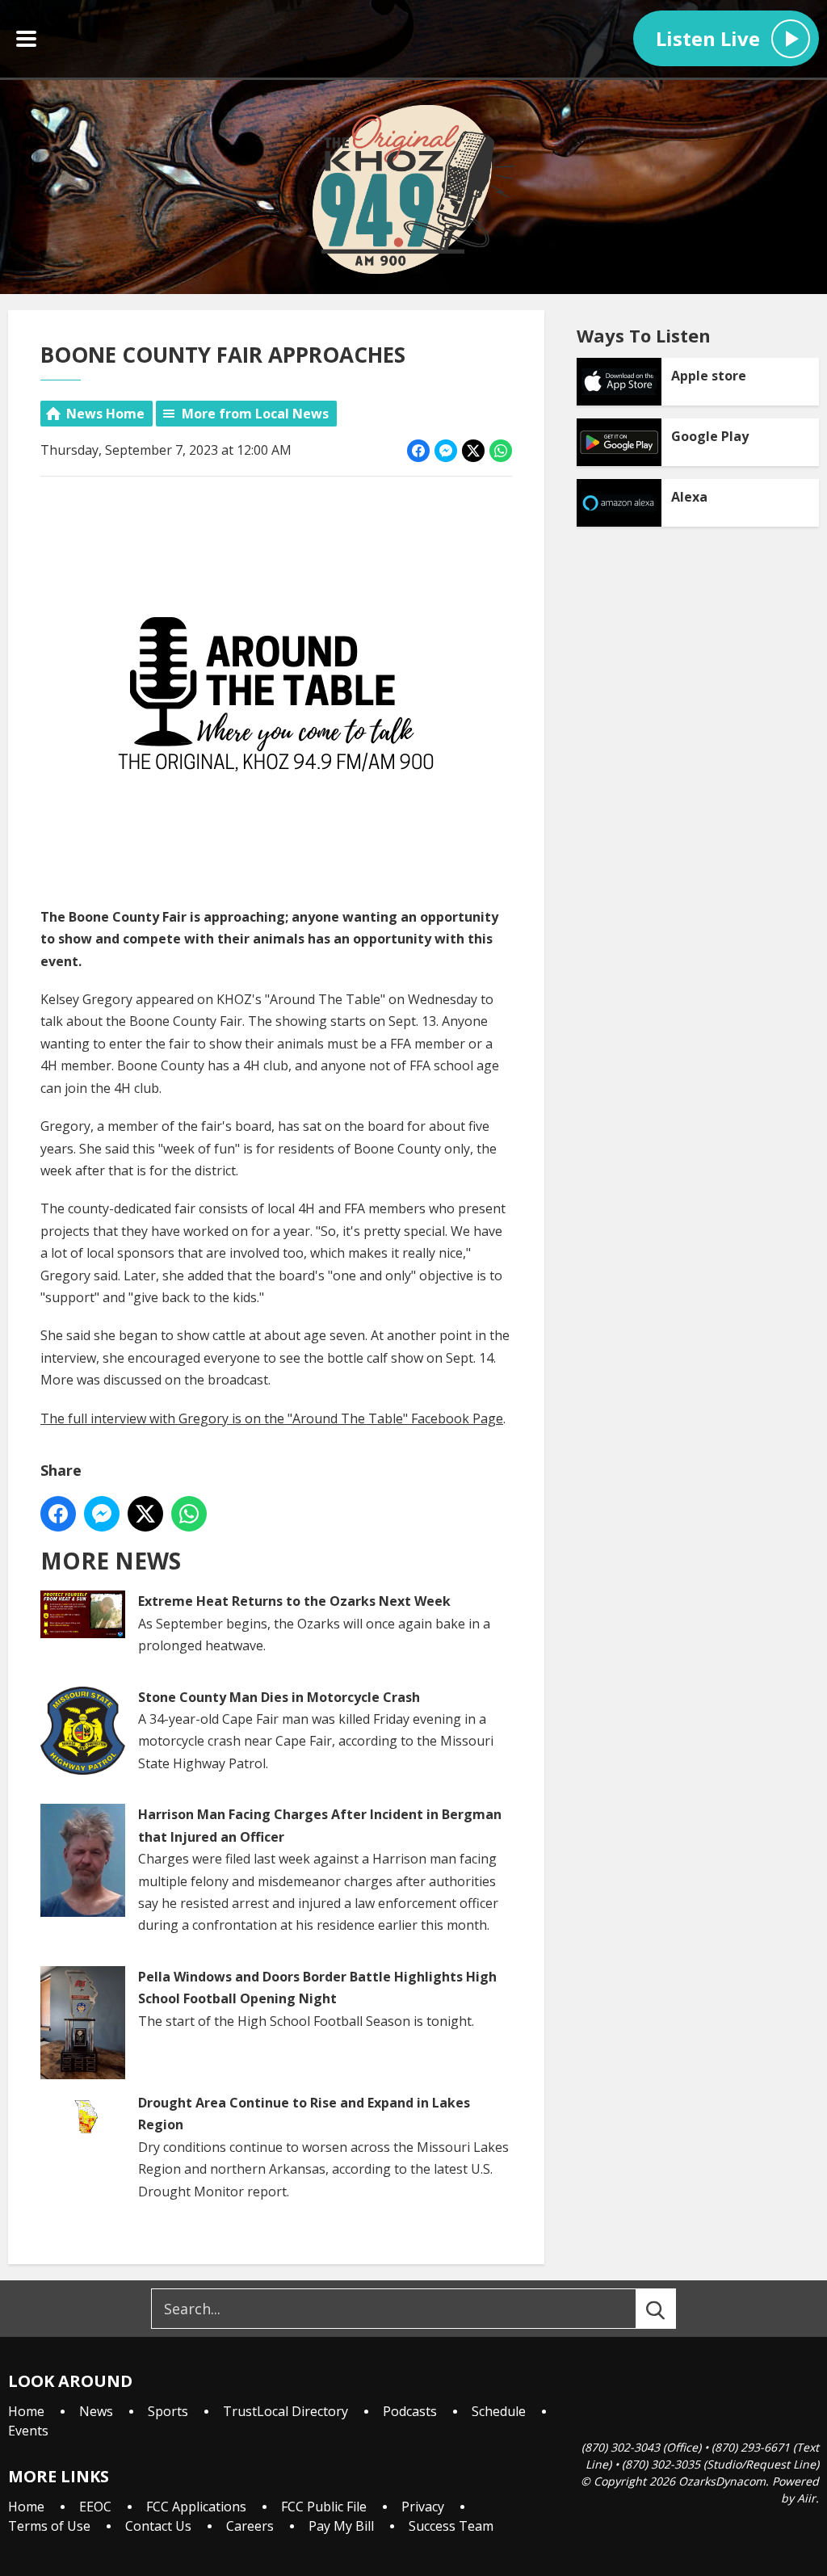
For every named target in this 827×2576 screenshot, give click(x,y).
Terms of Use (49, 2526)
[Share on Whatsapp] (501, 451)
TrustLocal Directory (285, 2411)
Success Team (451, 2526)
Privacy (423, 2507)
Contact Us (158, 2526)
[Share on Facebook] (418, 451)
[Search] (670, 2309)
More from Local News (255, 414)
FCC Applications (196, 2507)
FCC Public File (324, 2507)
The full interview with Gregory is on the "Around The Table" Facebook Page (272, 1418)
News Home (105, 414)
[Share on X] (473, 451)
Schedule (499, 2411)
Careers (250, 2526)
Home (26, 2411)
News (96, 2411)
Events (28, 2431)
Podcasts (410, 2411)
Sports (168, 2411)
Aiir (806, 2498)
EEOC (95, 2507)
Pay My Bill (341, 2526)
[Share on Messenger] (446, 451)
